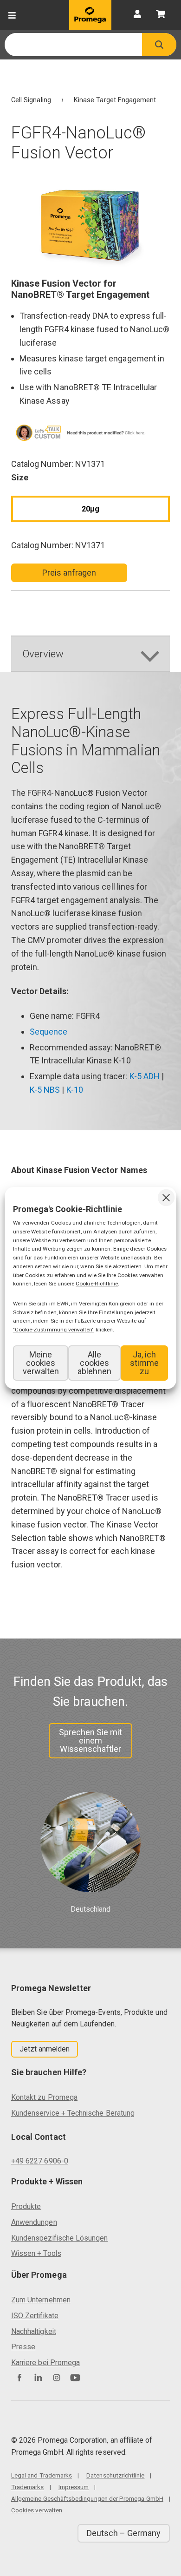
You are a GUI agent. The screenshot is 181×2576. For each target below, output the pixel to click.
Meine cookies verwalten (41, 1363)
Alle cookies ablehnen (94, 1363)
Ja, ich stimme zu (144, 1363)
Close (166, 1198)
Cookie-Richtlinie (97, 1284)
